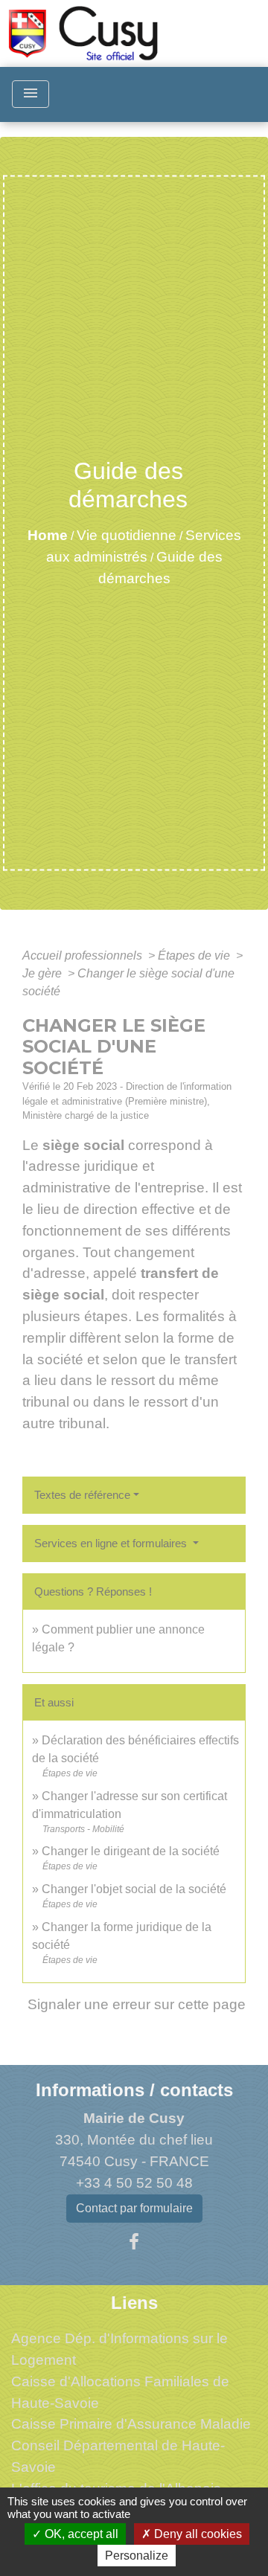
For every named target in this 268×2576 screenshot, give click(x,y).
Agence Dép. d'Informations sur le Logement (119, 2349)
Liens (134, 2303)
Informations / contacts (134, 2090)
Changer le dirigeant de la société (131, 1851)
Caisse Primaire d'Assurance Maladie (131, 2424)
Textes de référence (82, 1495)
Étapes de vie (195, 955)
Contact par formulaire (134, 2208)
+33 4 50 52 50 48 (134, 2183)
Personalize (137, 2556)
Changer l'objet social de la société (134, 1889)
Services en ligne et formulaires (112, 1543)
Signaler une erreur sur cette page (137, 2004)
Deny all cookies (197, 2534)
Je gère (44, 973)
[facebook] (134, 2242)
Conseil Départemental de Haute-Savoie (118, 2456)
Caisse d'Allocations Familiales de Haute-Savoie (120, 2392)
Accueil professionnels (84, 955)
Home (48, 535)
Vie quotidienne (127, 535)
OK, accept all (80, 2534)
